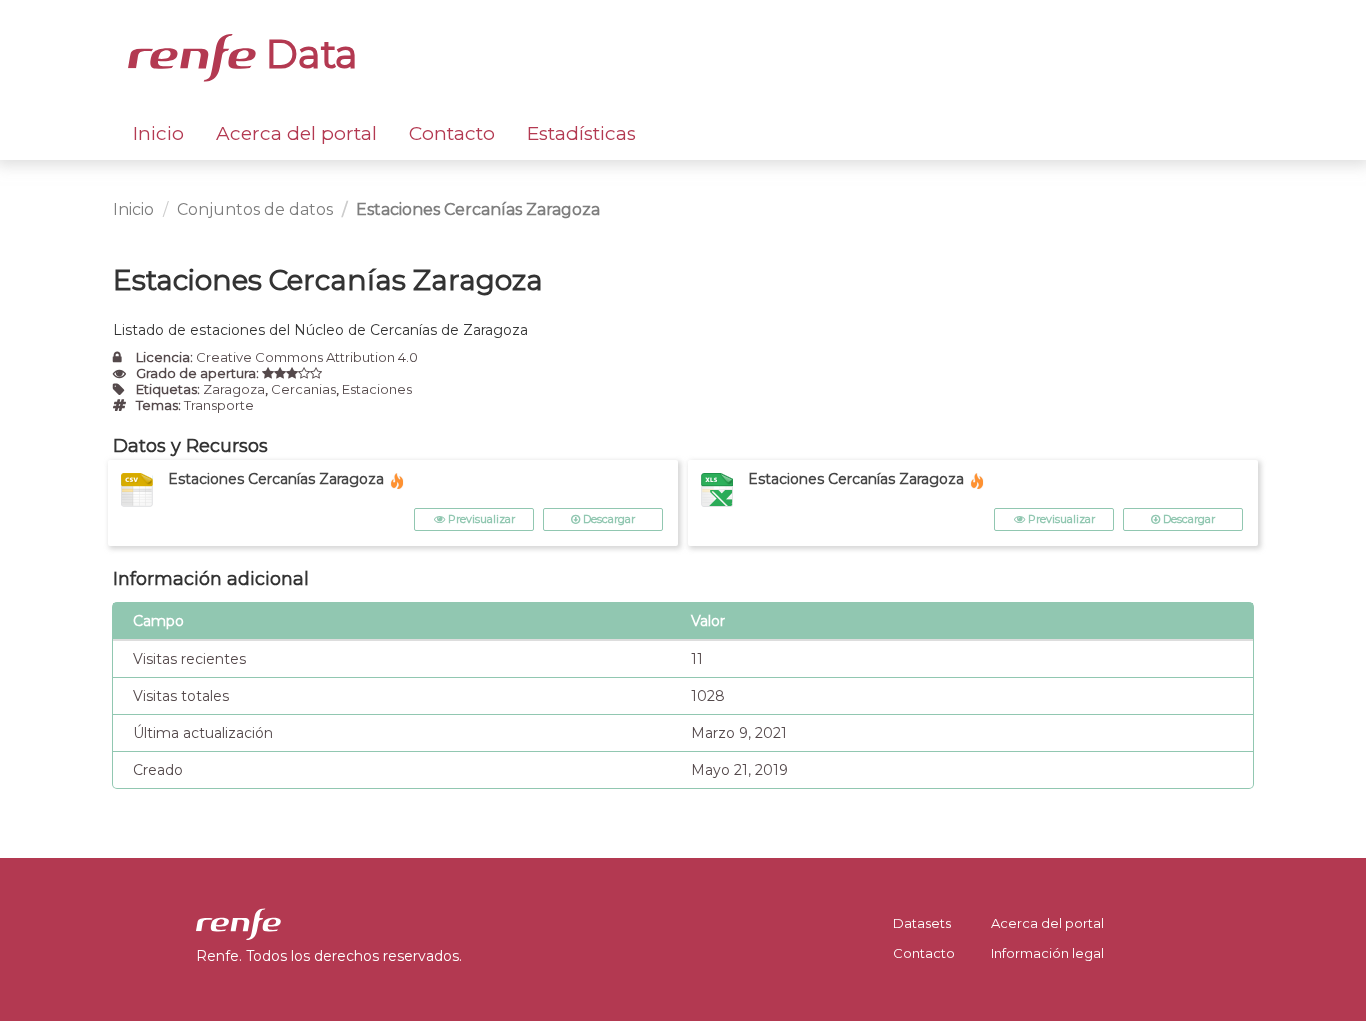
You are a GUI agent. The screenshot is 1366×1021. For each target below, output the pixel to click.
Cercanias (303, 389)
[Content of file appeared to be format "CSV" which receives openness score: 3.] (292, 373)
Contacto (452, 133)
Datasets (922, 923)
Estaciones (377, 389)
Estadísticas (581, 133)
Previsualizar (480, 519)
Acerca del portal (296, 133)
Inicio (158, 133)
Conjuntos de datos (255, 209)
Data (307, 54)
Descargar (607, 519)
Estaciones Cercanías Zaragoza (478, 209)
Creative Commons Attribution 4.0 (307, 357)
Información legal (1047, 953)
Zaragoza (234, 389)
